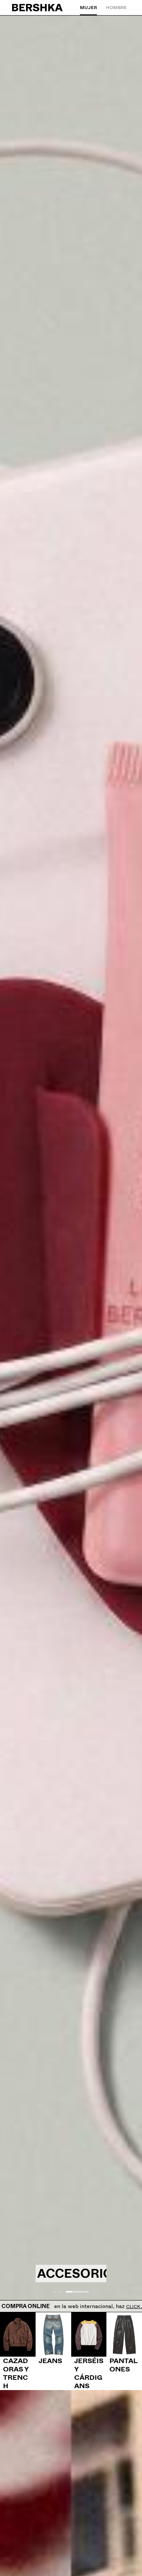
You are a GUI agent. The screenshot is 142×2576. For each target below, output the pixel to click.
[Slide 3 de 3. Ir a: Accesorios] (71, 1164)
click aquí (123, 2307)
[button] (55, 2292)
